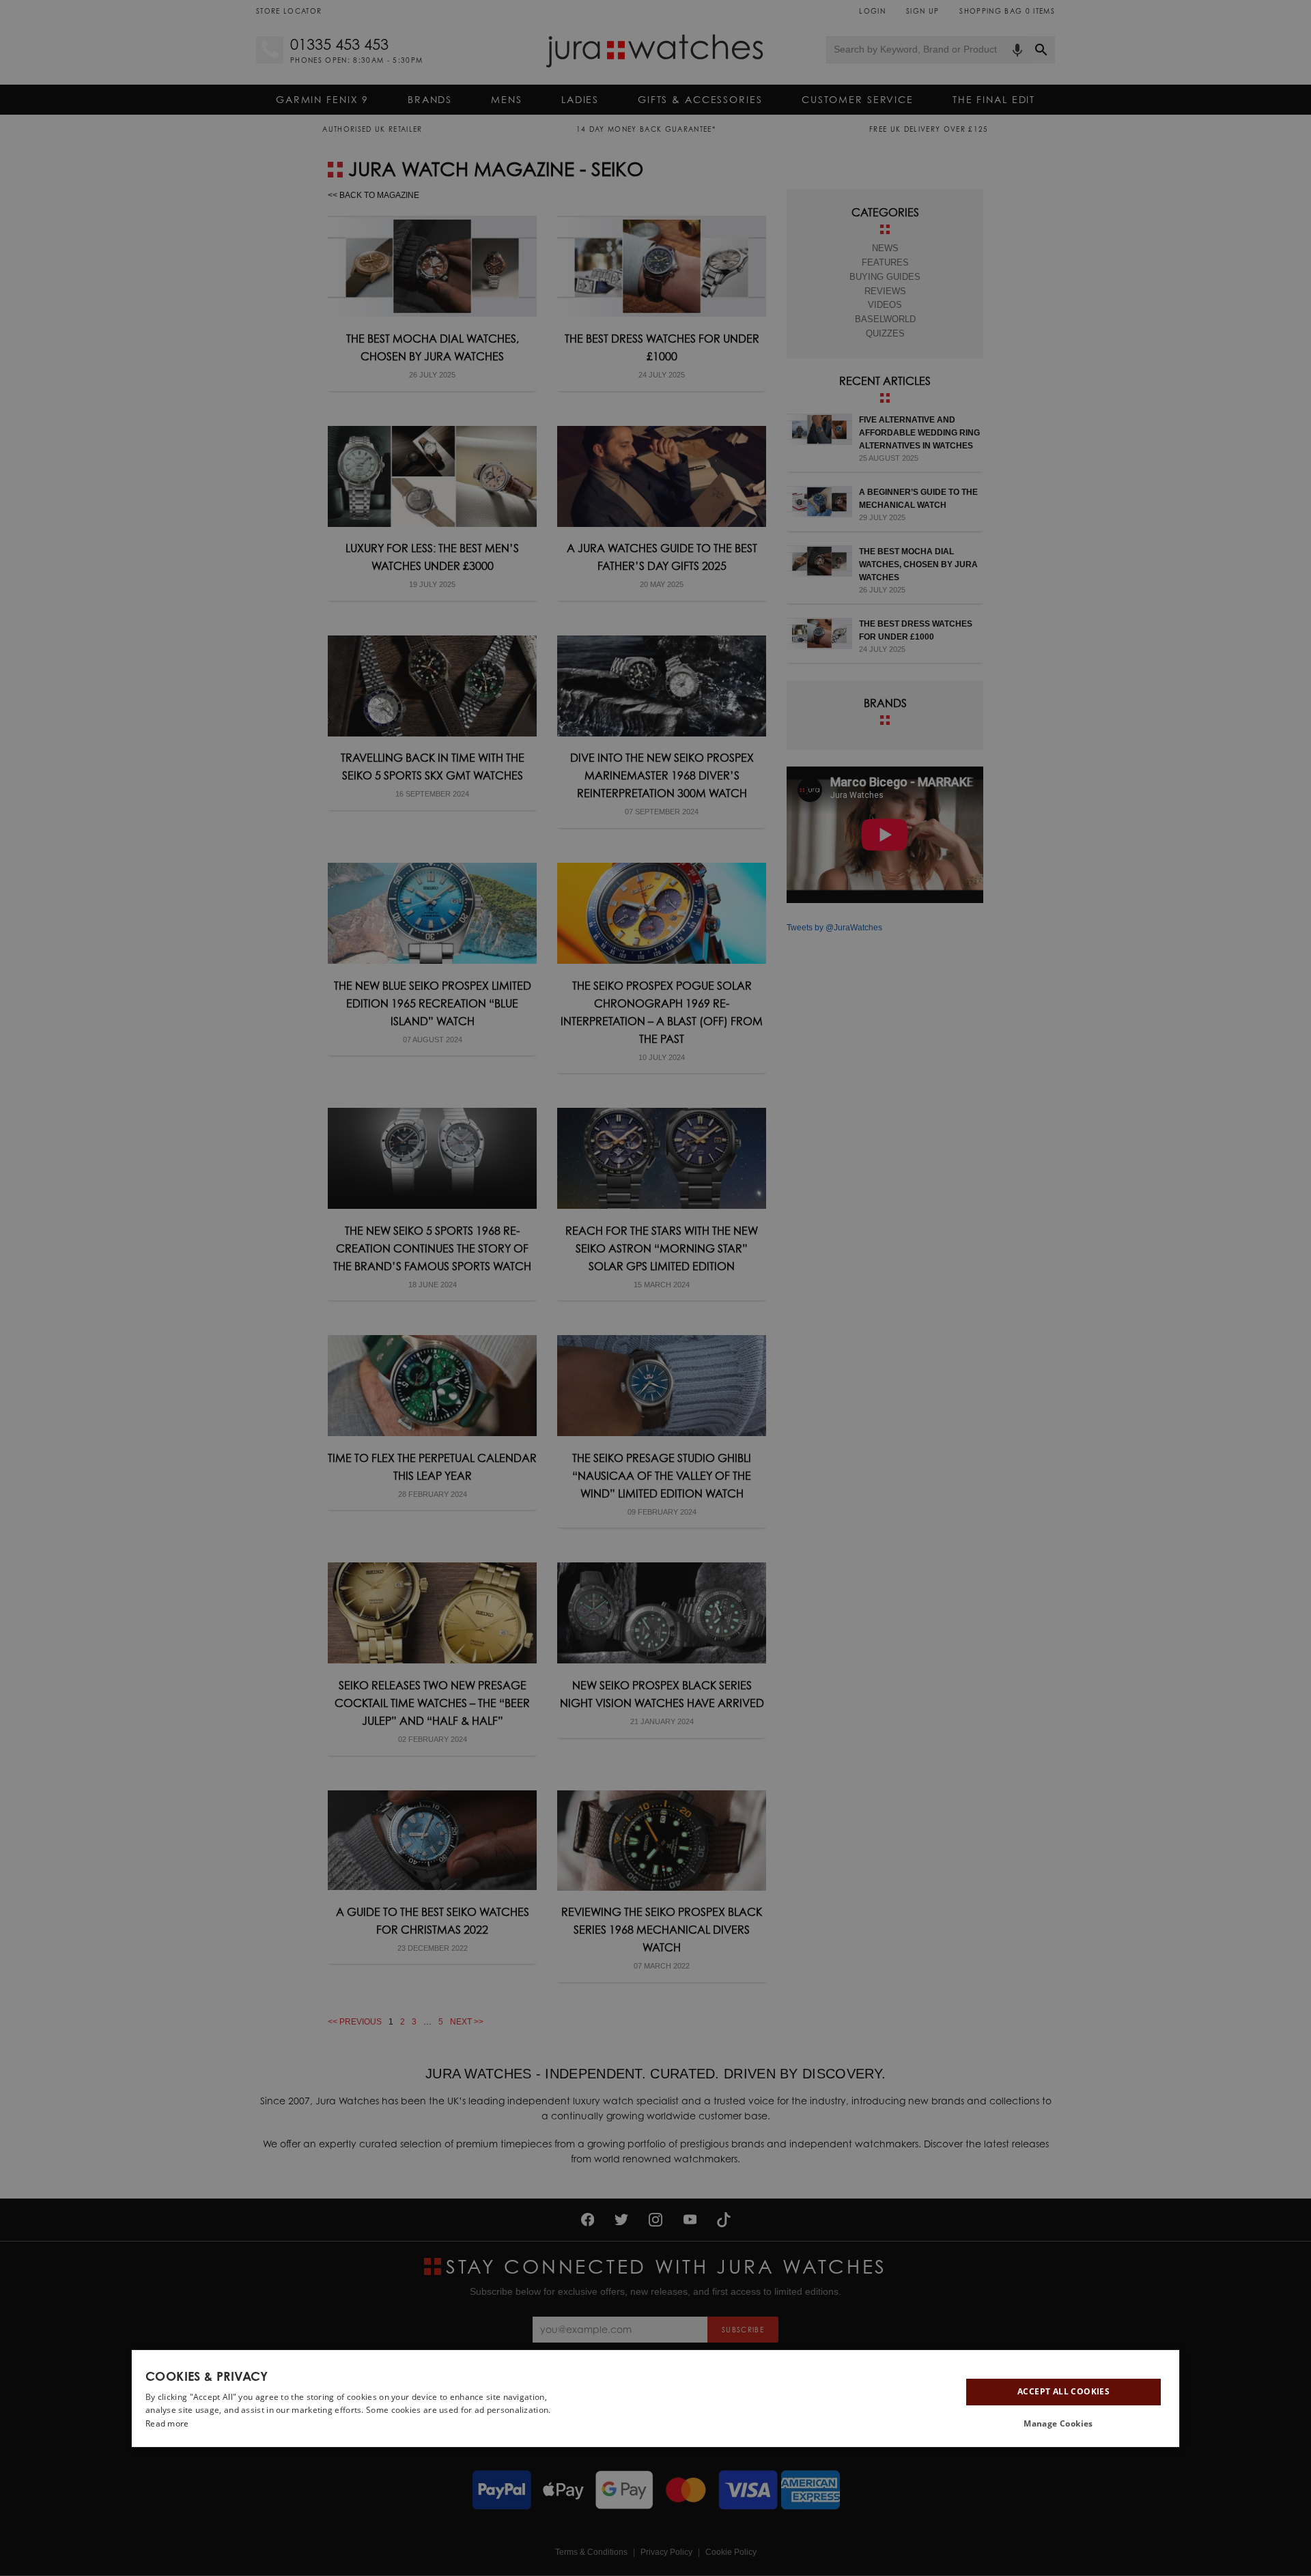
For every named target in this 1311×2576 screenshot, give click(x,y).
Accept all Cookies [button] (1063, 2391)
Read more (167, 2423)
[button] (1063, 2424)
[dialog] (655, 2399)
